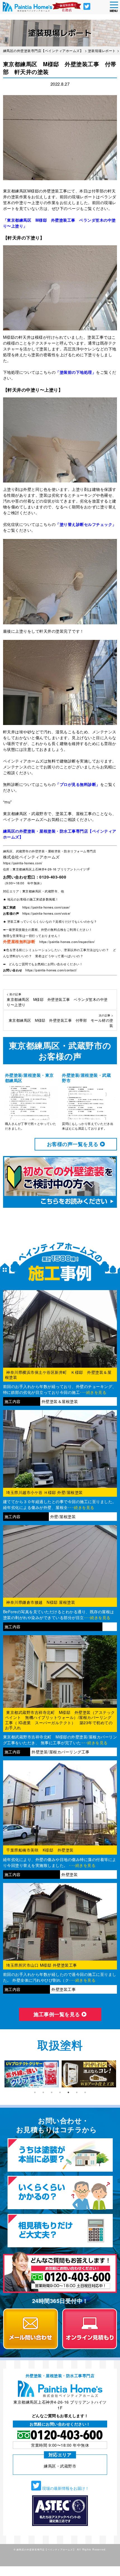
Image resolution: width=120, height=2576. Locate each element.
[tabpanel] (32, 2074)
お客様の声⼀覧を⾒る (74, 1144)
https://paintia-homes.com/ (23, 863)
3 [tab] (52, 2092)
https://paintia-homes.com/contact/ (51, 970)
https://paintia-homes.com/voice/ (46, 913)
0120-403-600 (53, 877)
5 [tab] (68, 2092)
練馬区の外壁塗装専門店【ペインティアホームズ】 (46, 2549)
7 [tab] (85, 2092)
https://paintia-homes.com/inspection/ (67, 942)
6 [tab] (77, 2092)
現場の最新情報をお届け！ (65, 2488)
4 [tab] (60, 2092)
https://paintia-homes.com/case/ (46, 907)
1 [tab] (35, 2092)
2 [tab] (43, 2092)
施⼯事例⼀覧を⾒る (57, 2014)
